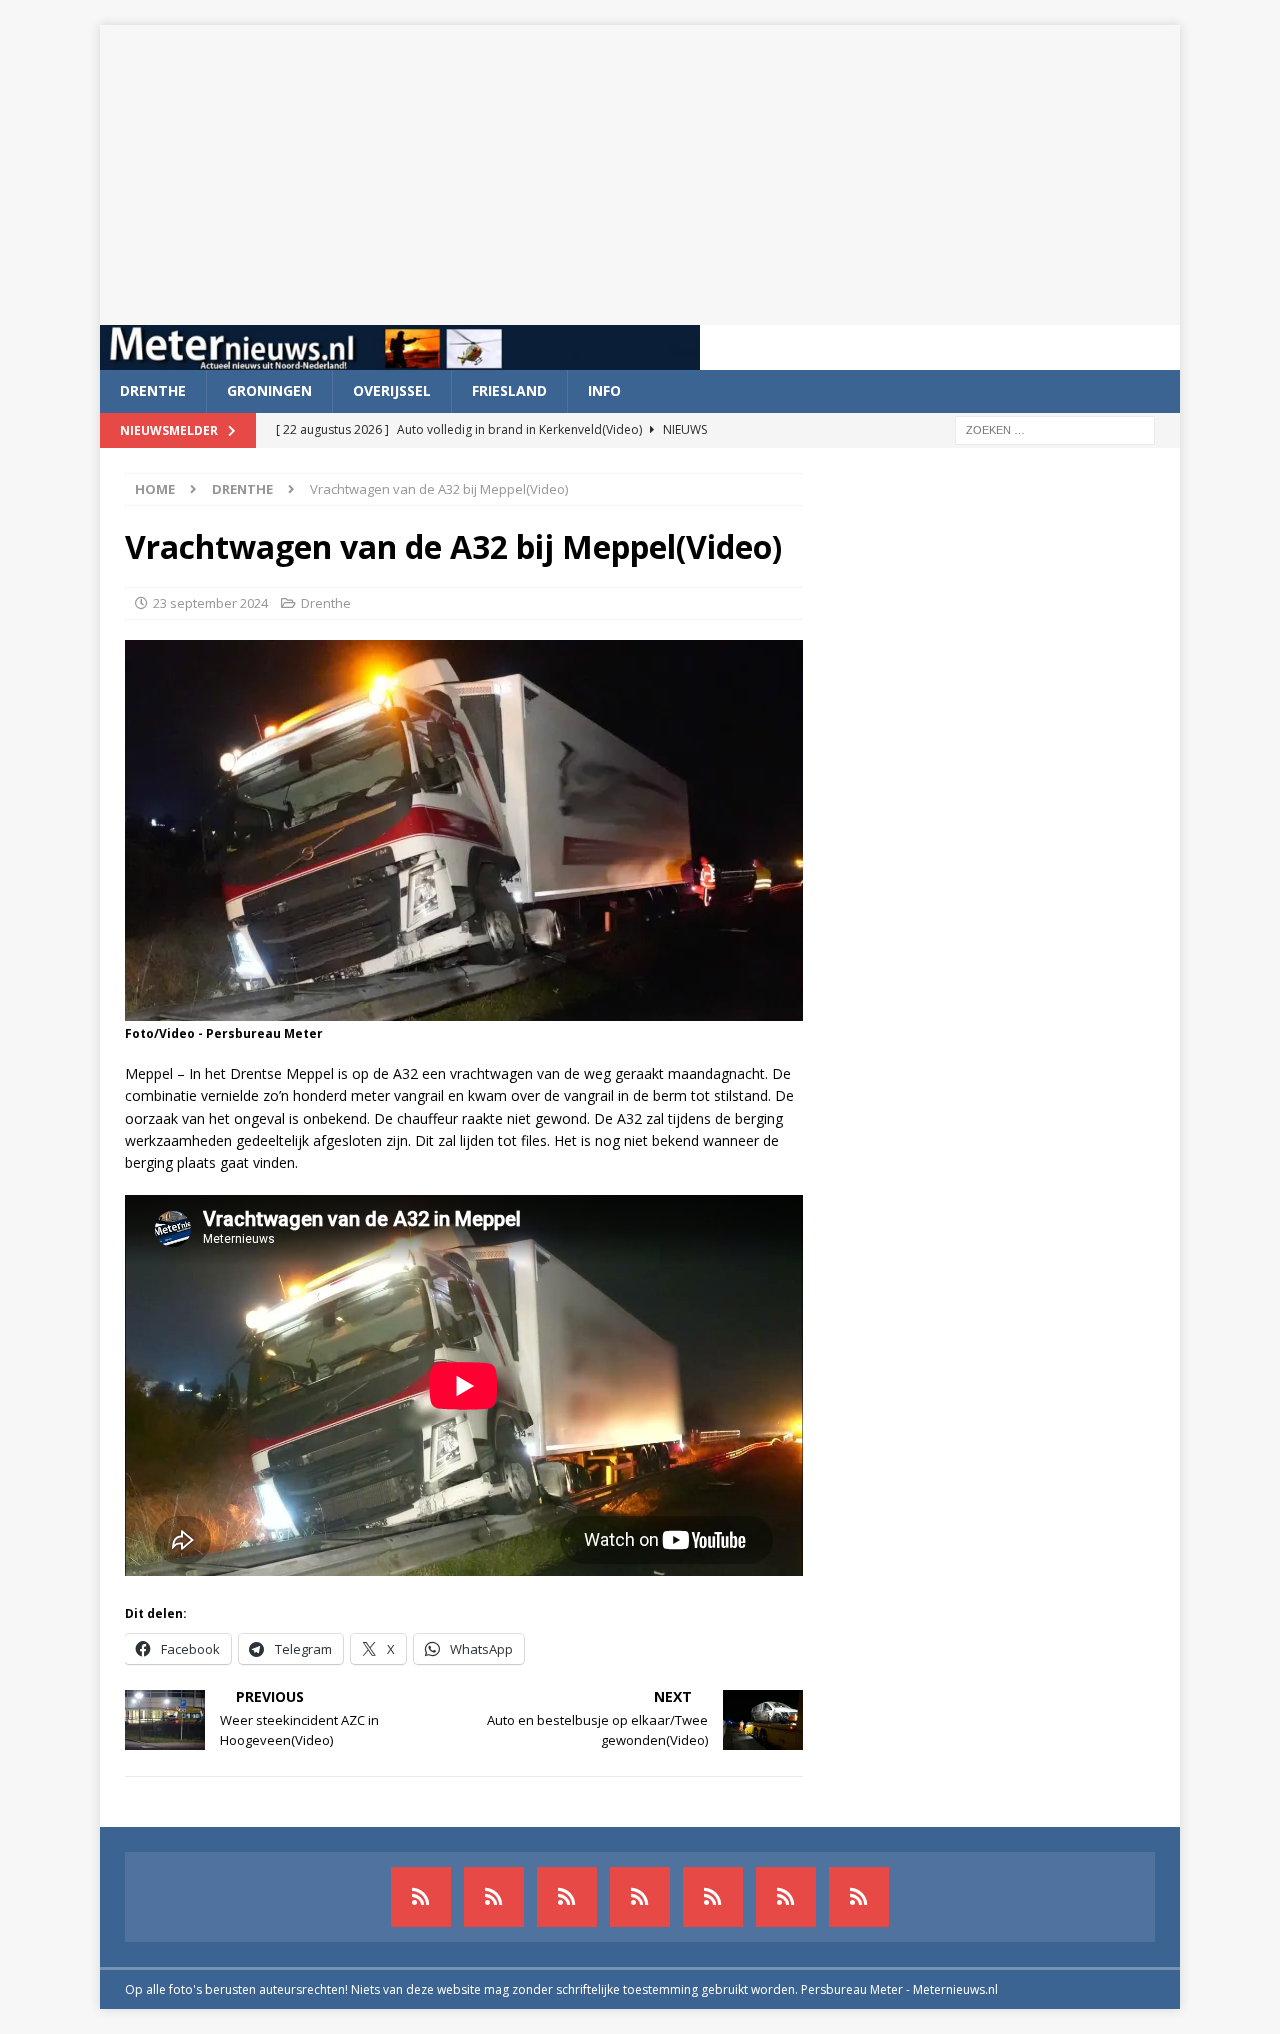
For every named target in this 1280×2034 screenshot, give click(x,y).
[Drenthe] (494, 1897)
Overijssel (392, 390)
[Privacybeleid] (786, 1897)
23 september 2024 (210, 603)
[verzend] (859, 1897)
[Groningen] (567, 1897)
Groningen (269, 390)
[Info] (713, 1897)
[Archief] (421, 1897)
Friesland (509, 390)
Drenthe (153, 390)
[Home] (640, 1897)
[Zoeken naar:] (1055, 428)
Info (604, 390)
